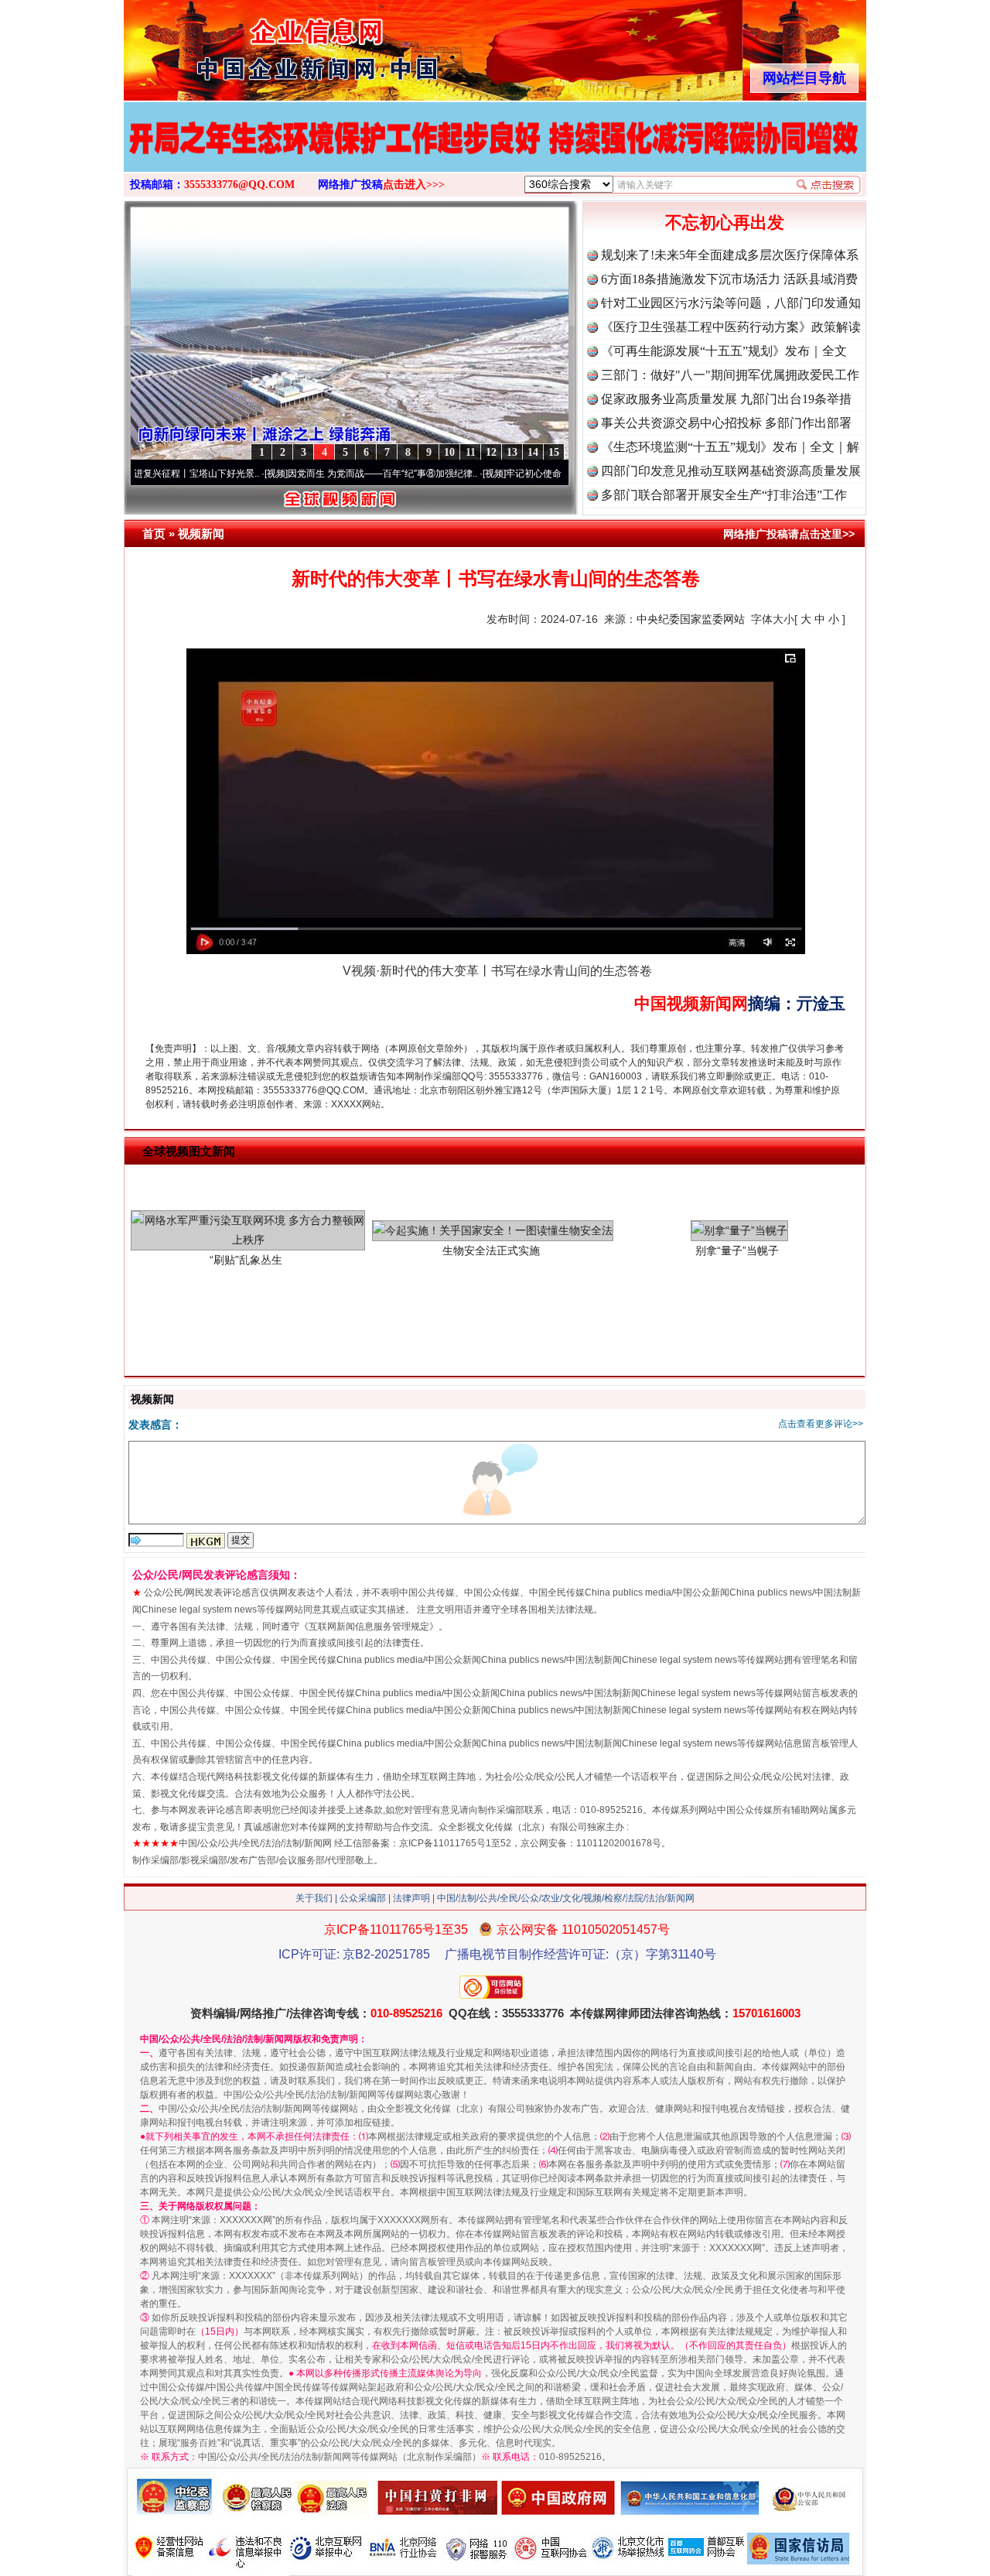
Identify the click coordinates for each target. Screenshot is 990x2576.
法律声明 (411, 1898)
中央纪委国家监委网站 (691, 619)
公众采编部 (363, 1898)
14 (533, 452)
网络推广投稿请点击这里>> (789, 534)
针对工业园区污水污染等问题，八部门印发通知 (731, 303)
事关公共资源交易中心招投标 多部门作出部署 (726, 423)
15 (554, 452)
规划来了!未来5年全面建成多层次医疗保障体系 (730, 255)
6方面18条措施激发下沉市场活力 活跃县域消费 (729, 279)
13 (512, 452)
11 (471, 452)
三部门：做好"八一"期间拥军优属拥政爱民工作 (730, 375)
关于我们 (314, 1898)
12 (491, 452)
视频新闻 (201, 534)
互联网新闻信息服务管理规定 (369, 1627)
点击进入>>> (414, 185)
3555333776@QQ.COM (239, 185)
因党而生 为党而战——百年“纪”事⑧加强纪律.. (316, 474)
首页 (154, 534)
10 (449, 452)
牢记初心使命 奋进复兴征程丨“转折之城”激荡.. (534, 474)
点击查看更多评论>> (821, 1424)
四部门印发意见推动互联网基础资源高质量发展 (731, 471)
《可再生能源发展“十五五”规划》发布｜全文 (724, 351)
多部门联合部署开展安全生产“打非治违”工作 (724, 495)
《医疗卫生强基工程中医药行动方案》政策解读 (731, 327)
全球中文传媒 (251, 45)
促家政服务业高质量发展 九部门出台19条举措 (726, 399)
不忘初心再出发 (725, 222)
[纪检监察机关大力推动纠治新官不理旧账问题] (495, 153)
